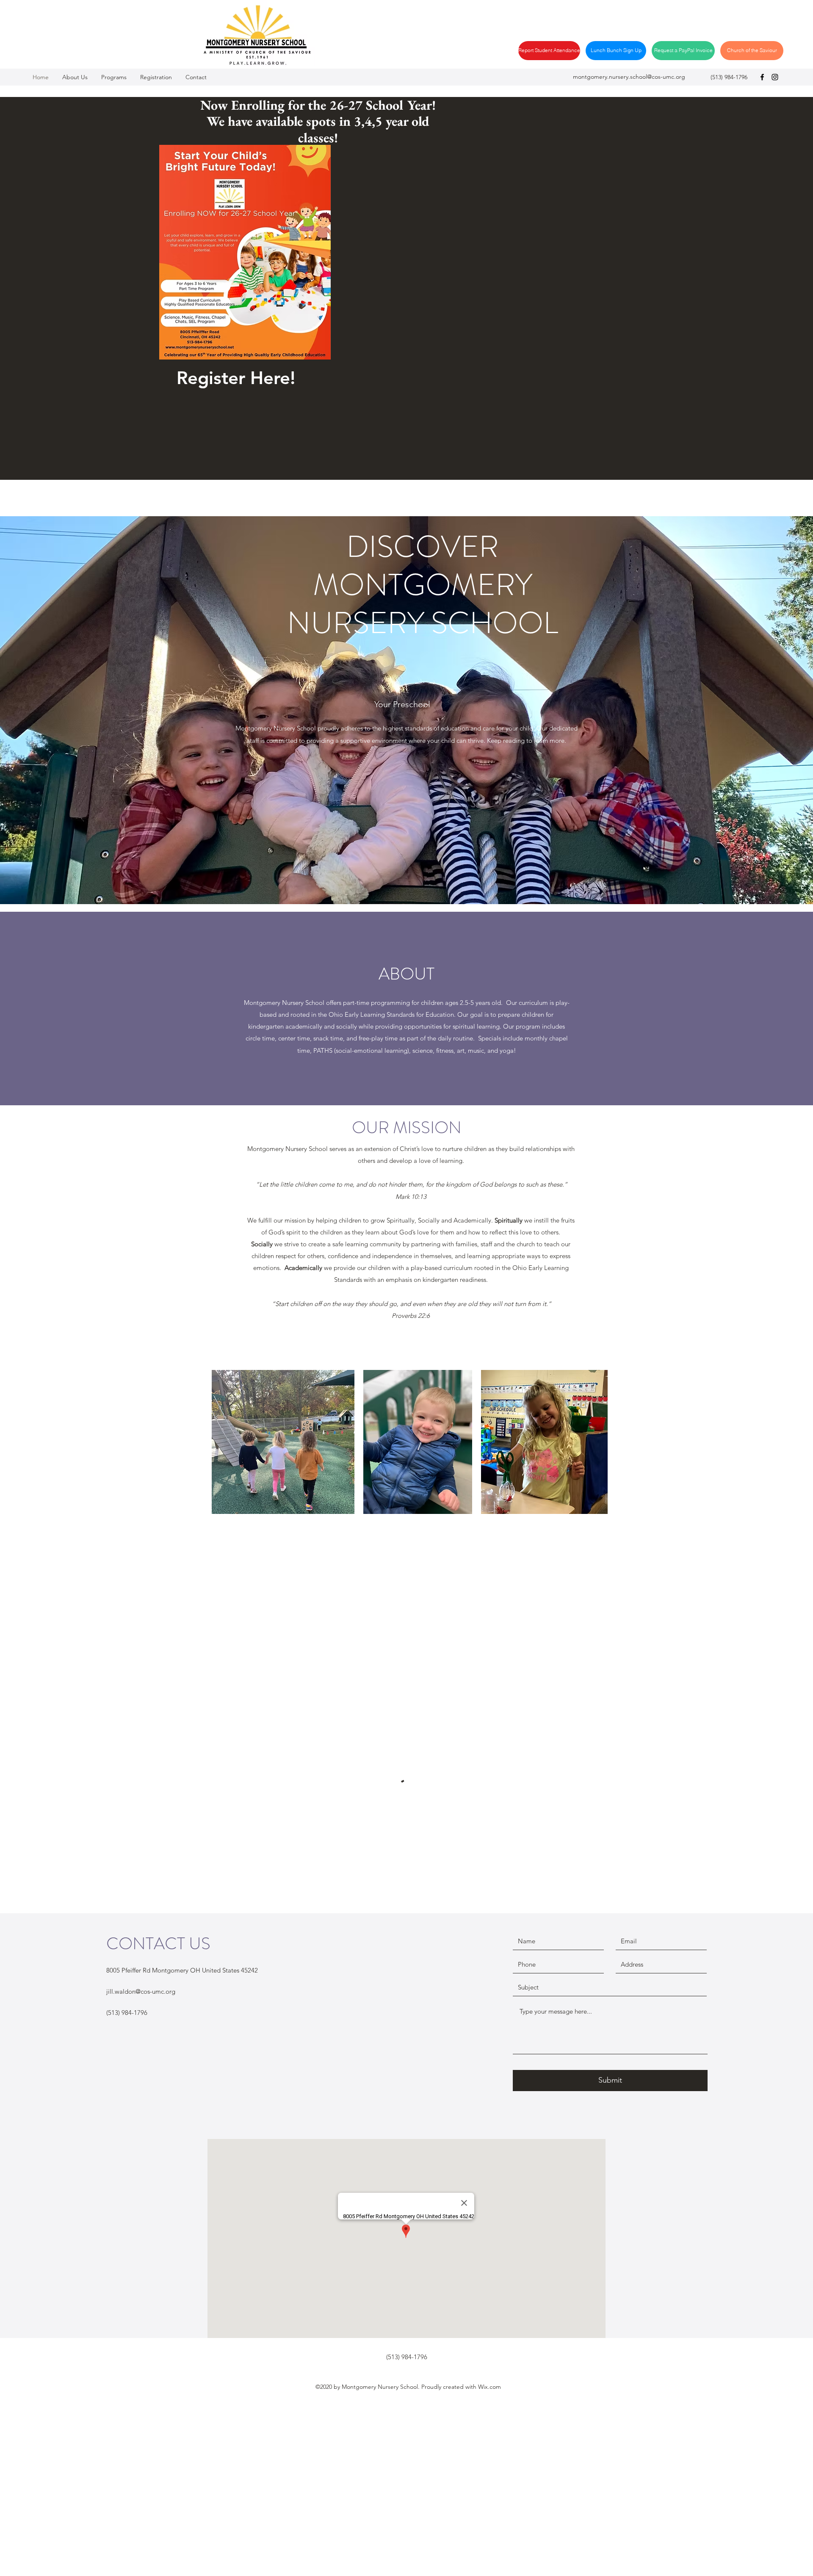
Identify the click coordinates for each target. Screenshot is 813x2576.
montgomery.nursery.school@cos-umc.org (629, 77)
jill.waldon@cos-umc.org (141, 1991)
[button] (156, 77)
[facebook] (762, 77)
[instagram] (775, 77)
